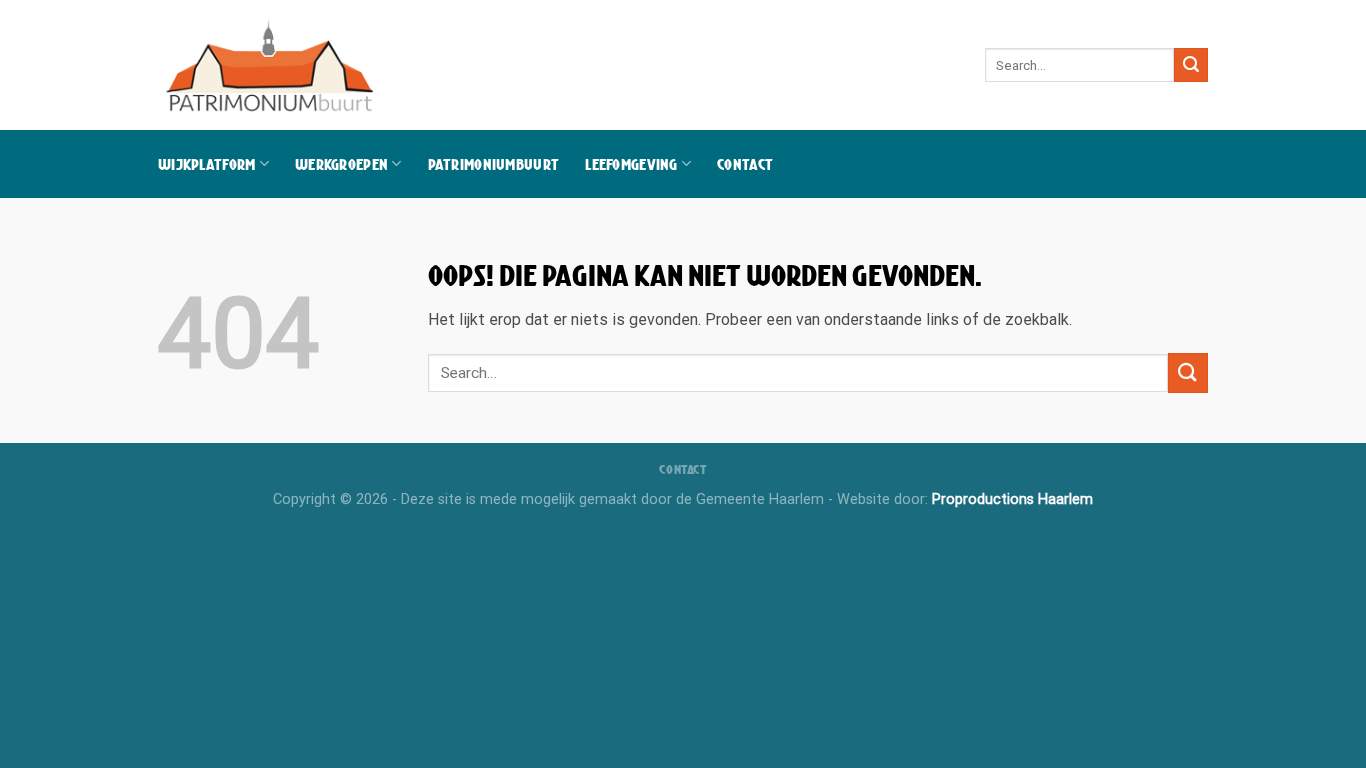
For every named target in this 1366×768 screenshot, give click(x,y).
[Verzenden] (1191, 65)
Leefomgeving (631, 164)
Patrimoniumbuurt (494, 164)
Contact (745, 164)
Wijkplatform (206, 164)
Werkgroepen (341, 164)
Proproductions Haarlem (1012, 499)
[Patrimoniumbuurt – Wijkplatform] (272, 65)
